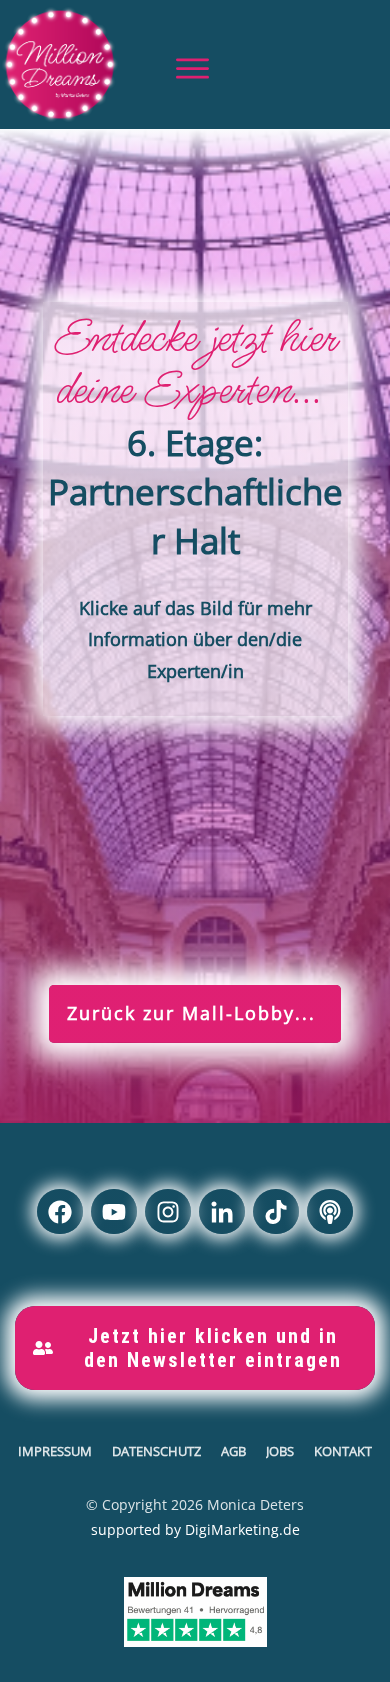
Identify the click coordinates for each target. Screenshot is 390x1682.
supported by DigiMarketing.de (195, 1529)
